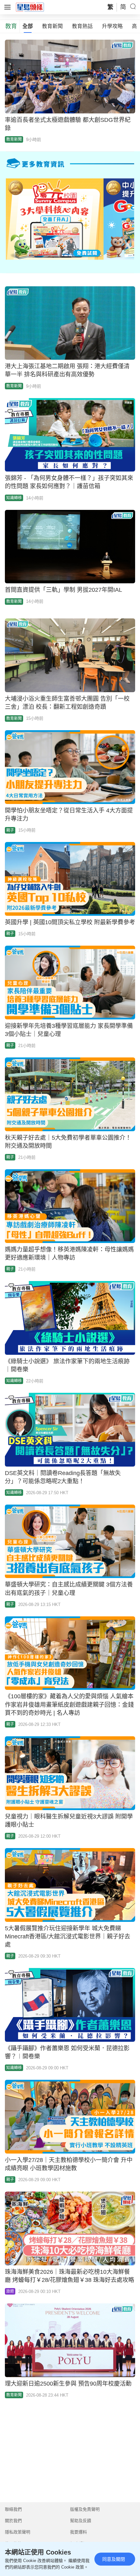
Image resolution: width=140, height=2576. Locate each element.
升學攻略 (112, 26)
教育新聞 (52, 26)
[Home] (30, 7)
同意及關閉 (114, 2559)
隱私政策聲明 (18, 2532)
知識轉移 (14, 498)
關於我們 (13, 2521)
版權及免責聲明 (85, 2509)
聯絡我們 (13, 2509)
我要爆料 (78, 2532)
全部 (28, 26)
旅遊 (10, 2291)
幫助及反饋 (81, 2521)
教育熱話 (82, 26)
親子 (10, 830)
